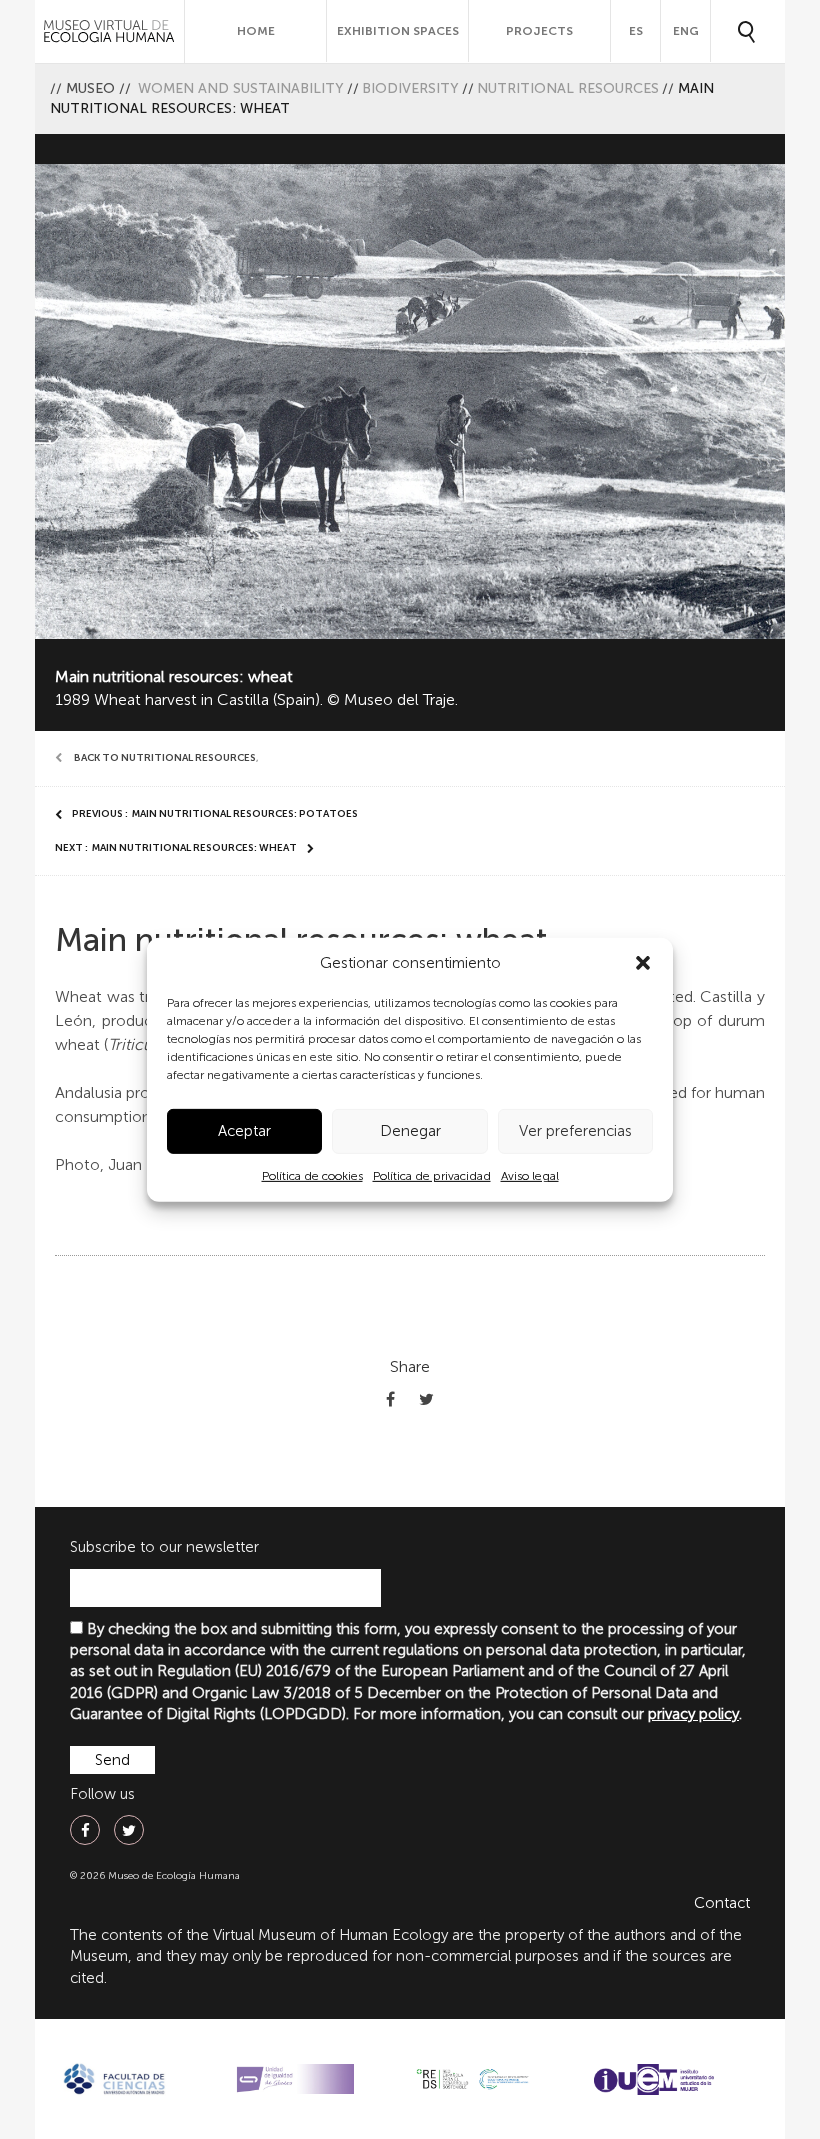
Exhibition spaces (398, 31)
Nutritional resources (568, 88)
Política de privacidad (432, 1176)
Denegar (410, 1131)
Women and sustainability (241, 88)
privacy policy (693, 1714)
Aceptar (244, 1131)
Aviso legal (530, 1176)
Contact (722, 1903)
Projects (539, 31)
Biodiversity (410, 88)
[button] (643, 963)
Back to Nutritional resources (165, 758)
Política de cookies (312, 1176)
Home (256, 31)
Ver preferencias (575, 1131)
